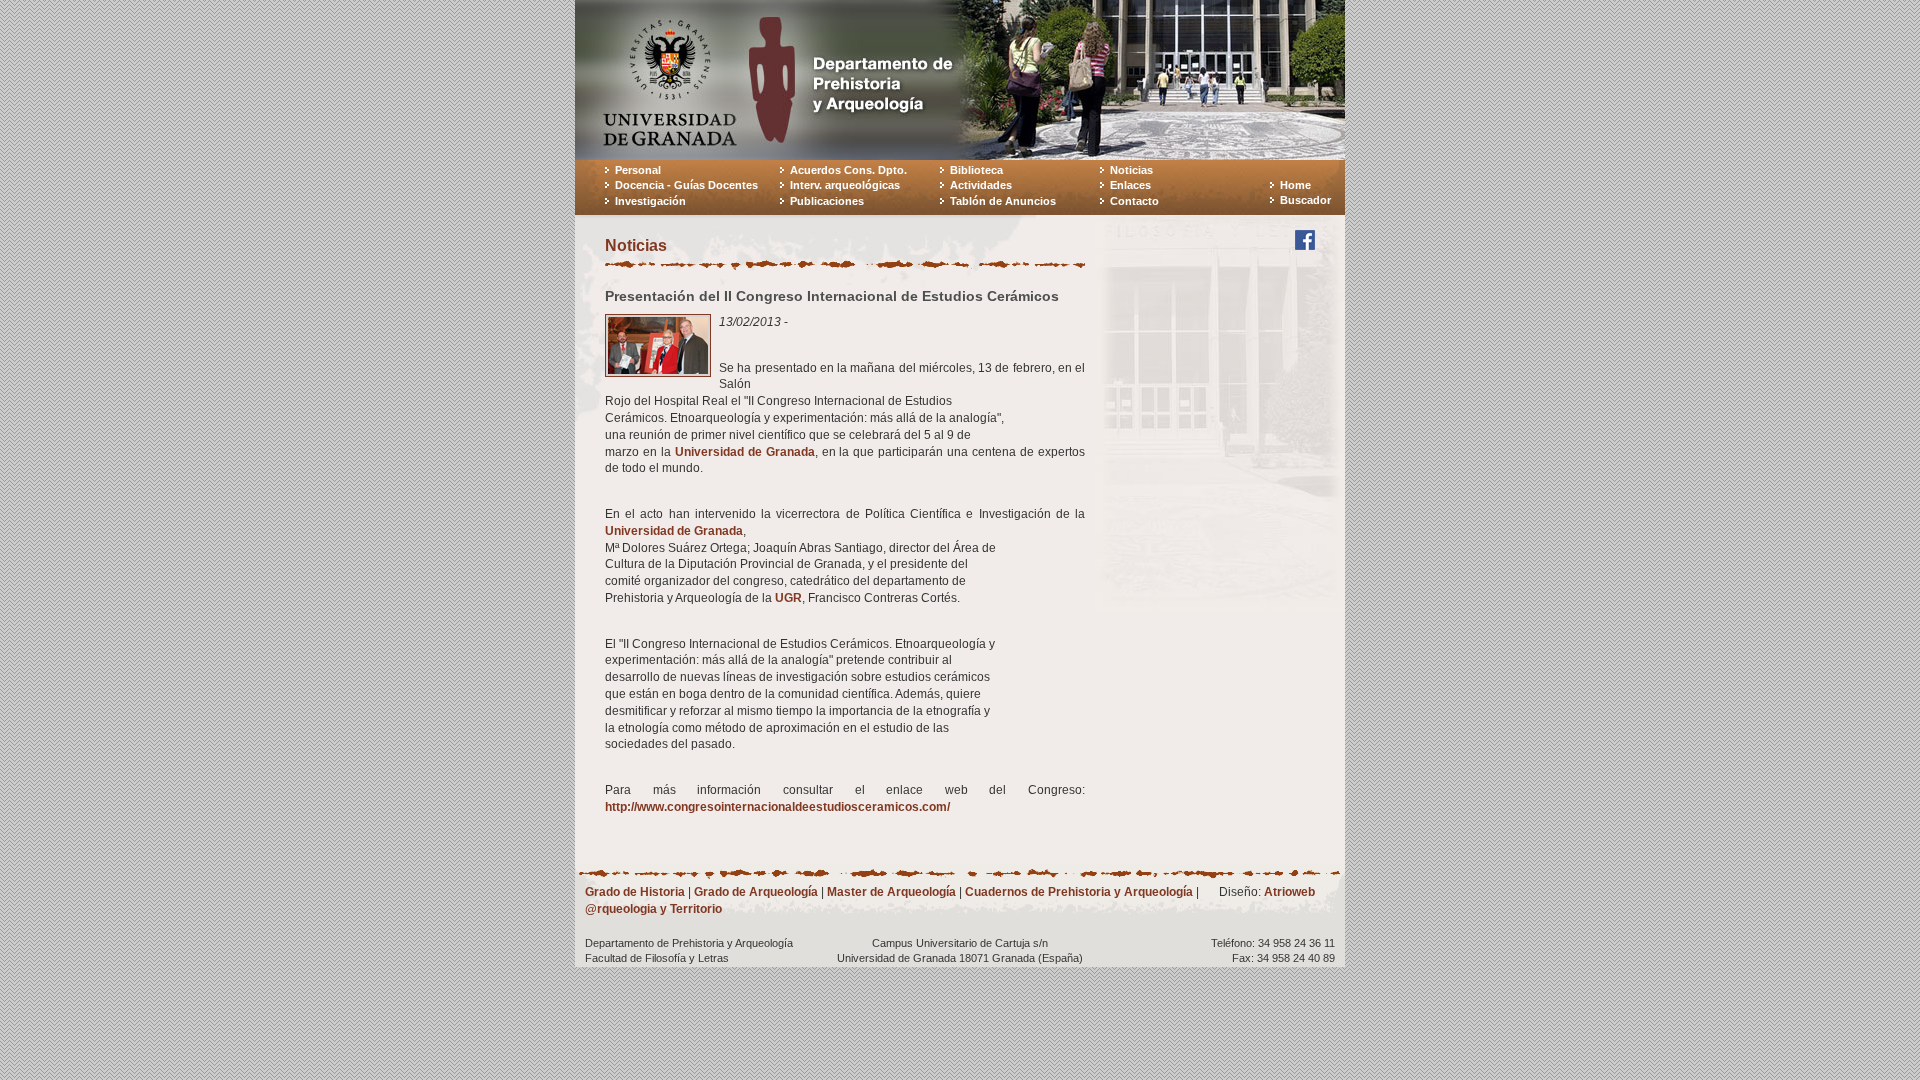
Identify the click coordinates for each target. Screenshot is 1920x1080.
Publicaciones (827, 201)
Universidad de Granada (745, 452)
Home (1295, 185)
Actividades (981, 185)
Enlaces (1130, 185)
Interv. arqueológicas (845, 185)
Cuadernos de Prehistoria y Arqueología (1079, 892)
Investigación (650, 201)
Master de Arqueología (891, 892)
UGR (788, 598)
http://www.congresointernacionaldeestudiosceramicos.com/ (777, 807)
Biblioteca (976, 170)
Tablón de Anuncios (1003, 201)
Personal (638, 170)
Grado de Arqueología (756, 892)
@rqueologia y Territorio (653, 909)
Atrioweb (1289, 892)
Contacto (1134, 201)
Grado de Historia (635, 892)
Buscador (1305, 200)
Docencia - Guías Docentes (686, 185)
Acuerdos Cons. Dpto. (848, 170)
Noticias (1131, 170)
